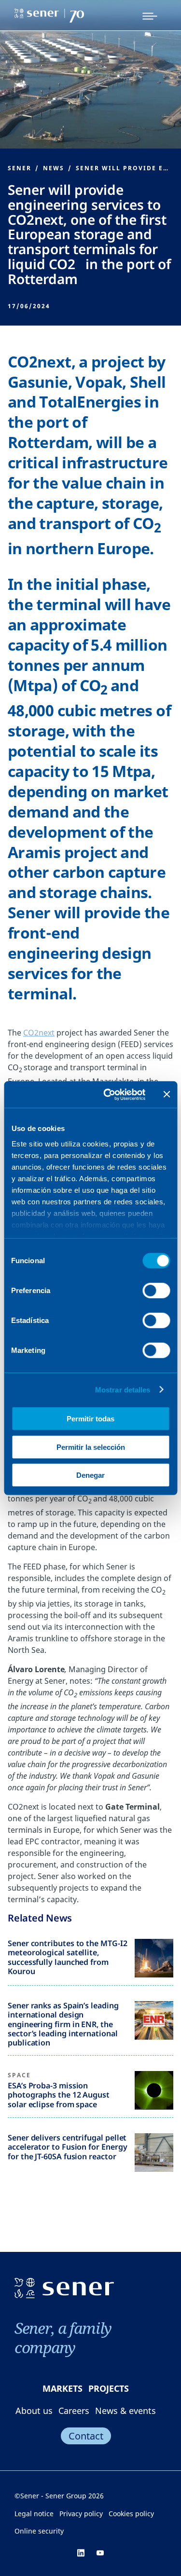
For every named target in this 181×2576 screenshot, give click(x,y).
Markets (63, 2388)
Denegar (90, 1475)
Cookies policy (131, 2514)
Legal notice (34, 2514)
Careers (74, 2411)
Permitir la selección (91, 1447)
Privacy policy (81, 2514)
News (54, 168)
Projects (109, 2388)
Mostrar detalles (123, 1389)
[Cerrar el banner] (167, 1094)
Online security (39, 2531)
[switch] (156, 1291)
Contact (86, 2436)
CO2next (39, 1033)
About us (34, 2411)
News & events (125, 2411)
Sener (20, 168)
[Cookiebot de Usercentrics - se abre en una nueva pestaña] (108, 1094)
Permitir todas (90, 1419)
